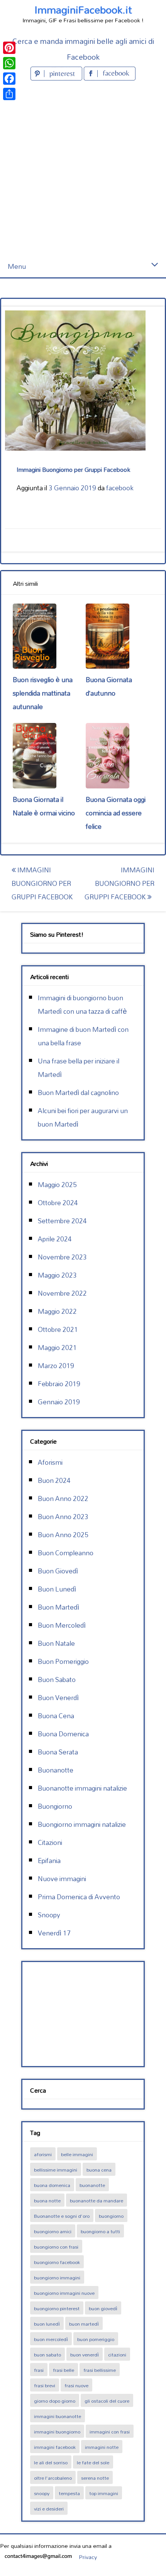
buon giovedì (103, 2308)
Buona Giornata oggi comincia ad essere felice (116, 813)
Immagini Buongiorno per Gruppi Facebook (42, 883)
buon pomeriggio (96, 2339)
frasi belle (64, 2370)
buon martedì (84, 2324)
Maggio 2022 (57, 1311)
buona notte (47, 2200)
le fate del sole (93, 2462)
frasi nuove (76, 2385)
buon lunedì (47, 2324)
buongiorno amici (53, 2231)
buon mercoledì (51, 2339)
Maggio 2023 (57, 1275)
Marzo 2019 (56, 1366)
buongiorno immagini (57, 2277)
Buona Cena (56, 1716)
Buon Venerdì (58, 1698)
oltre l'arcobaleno (53, 2478)
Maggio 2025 (57, 1185)
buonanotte (92, 2185)
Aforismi (50, 1462)
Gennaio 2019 (59, 1402)
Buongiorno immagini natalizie (82, 1824)
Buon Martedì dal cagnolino (78, 1093)
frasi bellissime (100, 2370)
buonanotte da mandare (97, 2200)
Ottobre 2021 (58, 1329)
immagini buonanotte (58, 2416)
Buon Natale (56, 1643)
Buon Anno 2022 (63, 1498)
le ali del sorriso (51, 2462)
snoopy (42, 2493)
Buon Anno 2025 (63, 1535)
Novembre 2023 (62, 1257)
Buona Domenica (63, 1734)
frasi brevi (45, 2385)
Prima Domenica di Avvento (79, 1897)
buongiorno (111, 2216)
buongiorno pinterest (57, 2308)
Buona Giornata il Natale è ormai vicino (44, 806)
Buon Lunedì (57, 1589)
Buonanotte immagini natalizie (82, 1788)
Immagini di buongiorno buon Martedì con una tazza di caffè (82, 1005)
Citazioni (50, 1842)
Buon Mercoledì (62, 1625)
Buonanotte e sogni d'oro (62, 2216)
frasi (39, 2370)
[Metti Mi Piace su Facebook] (110, 78)
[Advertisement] (83, 169)
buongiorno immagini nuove (64, 2293)
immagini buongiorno (57, 2432)
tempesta (69, 2493)
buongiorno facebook (57, 2262)
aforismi (43, 2154)
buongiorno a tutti (100, 2231)
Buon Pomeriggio (63, 1661)
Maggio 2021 (57, 1348)
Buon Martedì (58, 1607)
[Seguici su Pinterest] (57, 78)
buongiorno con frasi (56, 2247)
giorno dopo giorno (55, 2401)
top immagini (104, 2493)
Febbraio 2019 (59, 1384)
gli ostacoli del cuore (107, 2401)
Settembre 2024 (62, 1221)
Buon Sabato (57, 1680)
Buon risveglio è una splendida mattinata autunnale (43, 693)
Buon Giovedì (58, 1571)
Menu (17, 266)
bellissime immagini (56, 2170)
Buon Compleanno (66, 1553)
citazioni (117, 2355)
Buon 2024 (54, 1480)
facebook (120, 488)
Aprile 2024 (55, 1239)
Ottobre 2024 (58, 1203)
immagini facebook (55, 2447)
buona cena (99, 2170)
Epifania (49, 1861)
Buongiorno (55, 1806)
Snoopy (49, 1915)
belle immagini (77, 2154)
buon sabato (47, 2355)
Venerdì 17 (54, 1933)
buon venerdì (85, 2355)
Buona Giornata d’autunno (109, 686)
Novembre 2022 (62, 1293)
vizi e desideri (49, 2509)
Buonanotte (56, 1770)
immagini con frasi (110, 2432)
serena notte (95, 2478)
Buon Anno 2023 (63, 1517)
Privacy (88, 2557)
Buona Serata (58, 1752)
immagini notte (102, 2447)
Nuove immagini (62, 1879)
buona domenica (52, 2185)
